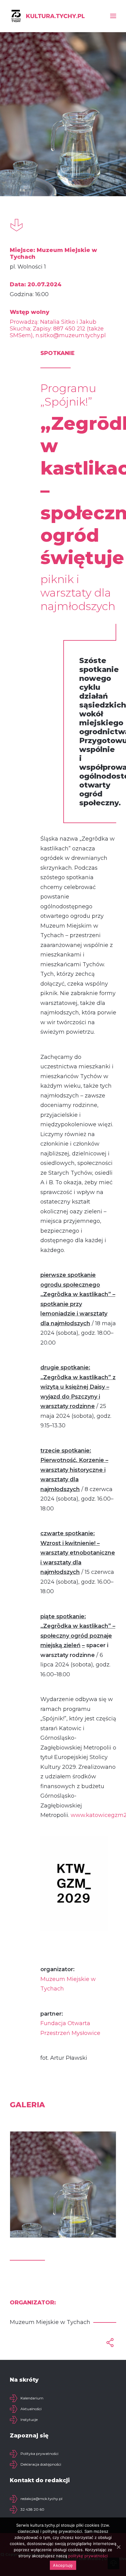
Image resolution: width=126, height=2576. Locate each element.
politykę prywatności (88, 2556)
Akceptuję (63, 2565)
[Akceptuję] (118, 2547)
